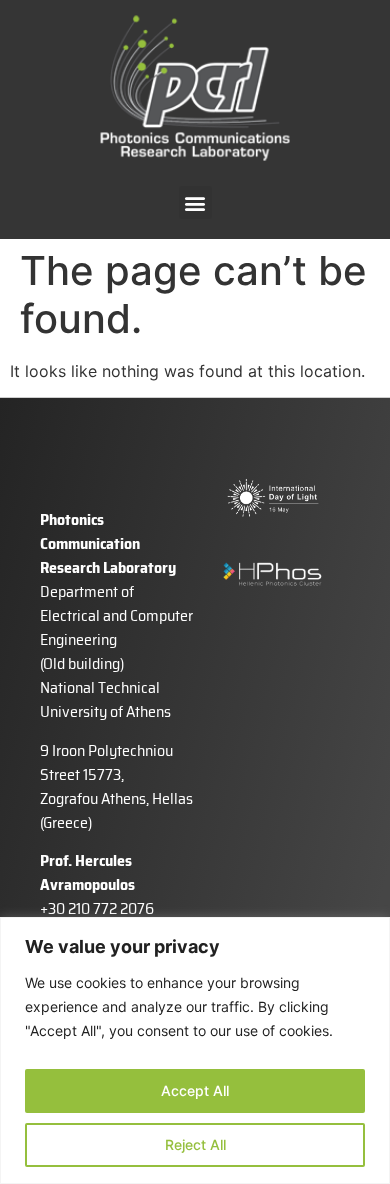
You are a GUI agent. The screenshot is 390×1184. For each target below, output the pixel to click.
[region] (195, 1050)
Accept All (195, 1090)
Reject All (195, 1144)
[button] (195, 202)
